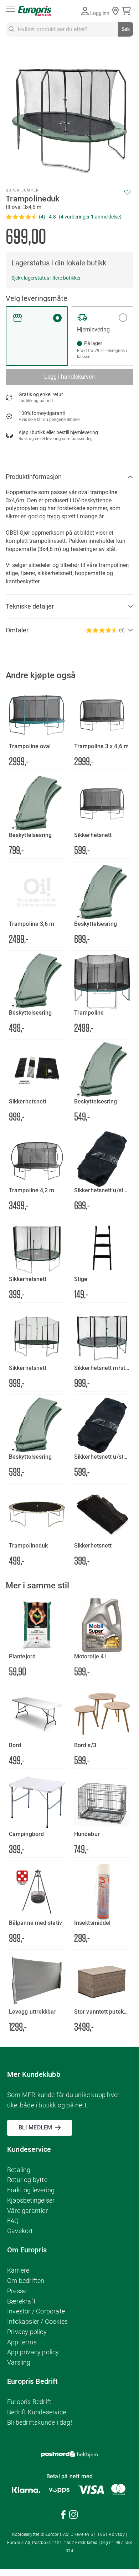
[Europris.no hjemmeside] (35, 11)
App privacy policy (33, 2352)
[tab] (69, 477)
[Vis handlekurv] (127, 11)
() (90, 217)
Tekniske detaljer (30, 606)
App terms (22, 2342)
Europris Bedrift (29, 2402)
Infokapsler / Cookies (37, 2321)
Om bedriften (26, 2281)
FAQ (13, 2221)
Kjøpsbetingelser (31, 2200)
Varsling (19, 2362)
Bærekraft (21, 2301)
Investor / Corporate (36, 2311)
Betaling (19, 2170)
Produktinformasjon (34, 477)
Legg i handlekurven (69, 377)
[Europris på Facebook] (63, 2516)
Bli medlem (35, 2127)
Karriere (18, 2270)
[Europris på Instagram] (73, 2516)
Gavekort (20, 2231)
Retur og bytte (27, 2180)
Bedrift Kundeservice (37, 2412)
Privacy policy (27, 2332)
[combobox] (69, 29)
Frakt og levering (31, 2190)
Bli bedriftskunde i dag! (40, 2422)
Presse (17, 2291)
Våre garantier (27, 2211)
